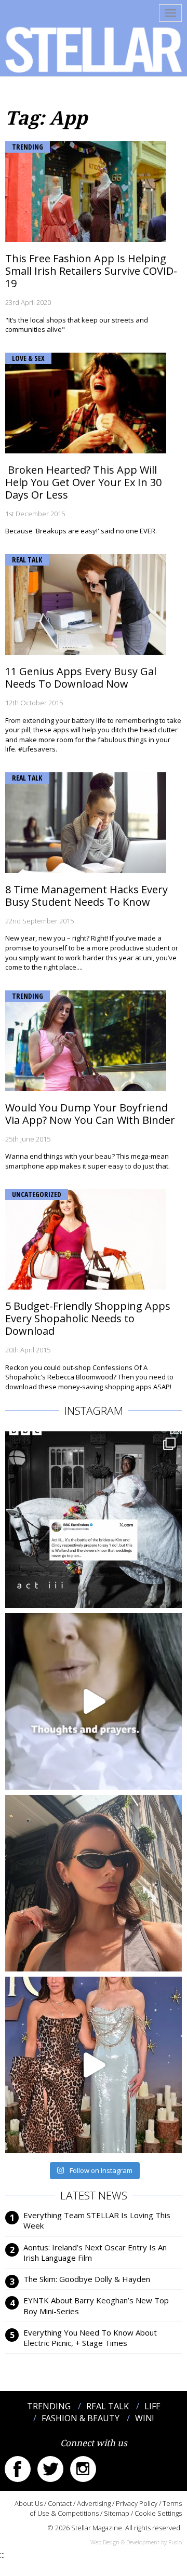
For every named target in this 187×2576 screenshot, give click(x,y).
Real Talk (27, 560)
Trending (28, 147)
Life (152, 2406)
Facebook (18, 2469)
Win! (144, 2418)
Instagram (83, 2469)
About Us (29, 2503)
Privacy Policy (137, 2503)
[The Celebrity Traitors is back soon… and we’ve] (94, 1701)
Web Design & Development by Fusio (136, 2542)
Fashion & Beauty (81, 2418)
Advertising (94, 2503)
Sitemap (117, 2513)
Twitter (50, 2469)
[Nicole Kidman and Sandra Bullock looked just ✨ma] (94, 2065)
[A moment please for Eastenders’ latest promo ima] (94, 1520)
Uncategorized (37, 1194)
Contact (60, 2503)
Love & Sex (28, 358)
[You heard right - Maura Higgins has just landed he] (94, 1883)
